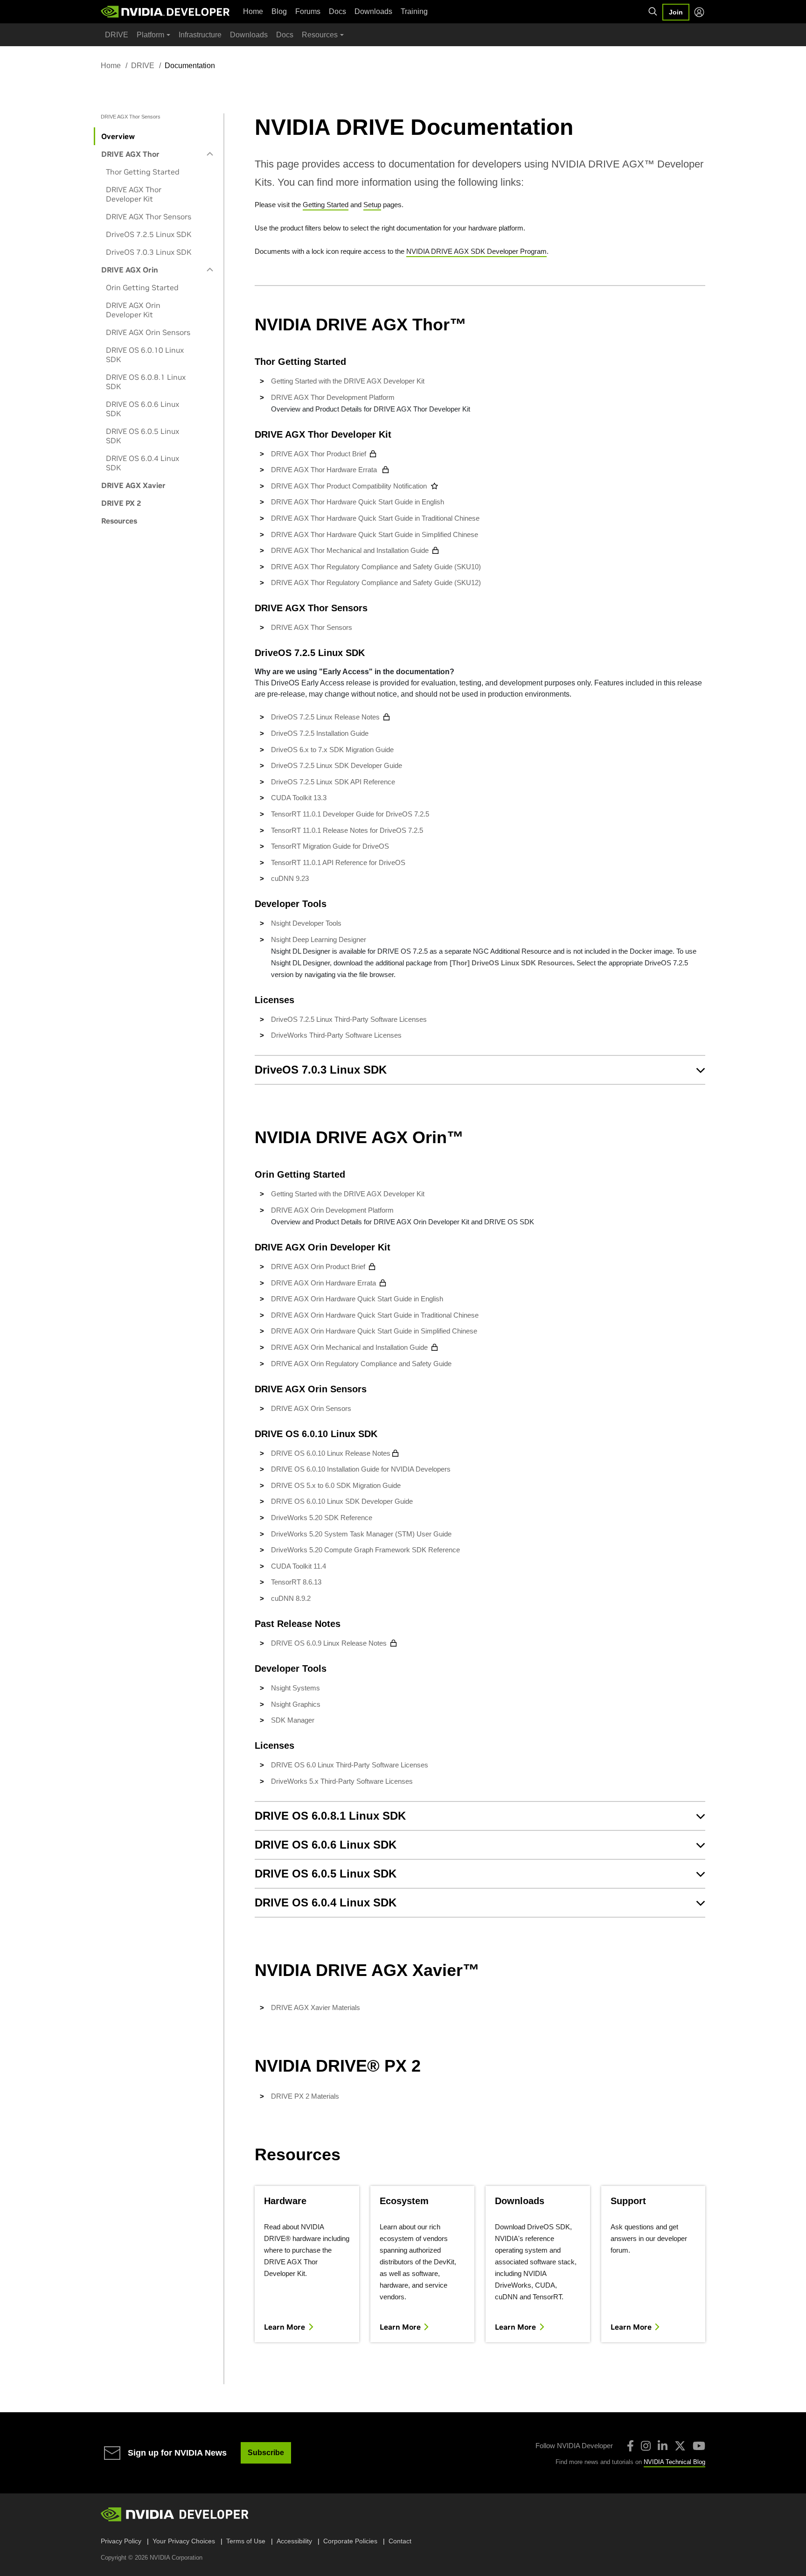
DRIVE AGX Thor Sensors (149, 216)
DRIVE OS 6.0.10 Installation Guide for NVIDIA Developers (361, 1469)
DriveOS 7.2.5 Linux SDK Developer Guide (337, 765)
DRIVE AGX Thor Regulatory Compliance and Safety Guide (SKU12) (376, 583)
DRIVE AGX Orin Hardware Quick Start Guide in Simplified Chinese (375, 1331)
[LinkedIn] (663, 2446)
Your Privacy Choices (184, 2541)
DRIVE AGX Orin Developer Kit (133, 310)
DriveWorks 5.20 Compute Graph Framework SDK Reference (365, 1550)
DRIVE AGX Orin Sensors (148, 332)
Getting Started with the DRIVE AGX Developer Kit (348, 381)
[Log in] (699, 12)
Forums (308, 11)
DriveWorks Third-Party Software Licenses (336, 1035)
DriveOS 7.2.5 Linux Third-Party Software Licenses (349, 1019)
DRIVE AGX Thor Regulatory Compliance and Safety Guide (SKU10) (376, 567)
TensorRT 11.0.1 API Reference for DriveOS (338, 862)
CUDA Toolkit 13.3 (299, 798)
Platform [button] (150, 35)
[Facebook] (630, 2446)
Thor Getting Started (143, 172)
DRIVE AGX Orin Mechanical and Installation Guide (349, 1347)
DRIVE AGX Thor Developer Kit (134, 194)
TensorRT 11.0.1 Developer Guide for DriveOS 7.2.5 (350, 814)
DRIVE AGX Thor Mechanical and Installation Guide (350, 550)
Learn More (285, 2327)
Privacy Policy (121, 2541)
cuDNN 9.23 (290, 878)
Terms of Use (246, 2541)
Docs (337, 11)
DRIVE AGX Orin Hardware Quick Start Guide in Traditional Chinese (376, 1315)
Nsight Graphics (296, 1704)
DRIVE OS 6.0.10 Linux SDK (145, 355)
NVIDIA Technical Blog (674, 2462)
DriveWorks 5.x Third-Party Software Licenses (342, 1781)
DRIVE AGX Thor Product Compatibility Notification (349, 486)
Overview (118, 136)
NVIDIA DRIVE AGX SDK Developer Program (476, 251)
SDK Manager (293, 1720)
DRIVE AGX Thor (130, 154)
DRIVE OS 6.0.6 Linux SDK (142, 409)
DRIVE (117, 35)
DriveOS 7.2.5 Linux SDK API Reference (333, 782)
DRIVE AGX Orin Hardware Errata (323, 1283)
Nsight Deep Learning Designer (319, 939)
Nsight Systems (295, 1688)
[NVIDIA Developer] (166, 12)
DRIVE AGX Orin (130, 270)
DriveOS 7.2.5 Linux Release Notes (325, 717)
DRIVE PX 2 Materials (305, 2096)
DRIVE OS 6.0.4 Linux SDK (142, 463)
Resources (119, 521)
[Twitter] (680, 2446)
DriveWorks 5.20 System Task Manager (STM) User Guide (361, 1534)
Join (676, 12)
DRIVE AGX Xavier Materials (316, 2007)
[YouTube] (699, 2446)
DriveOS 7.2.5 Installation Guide (320, 733)
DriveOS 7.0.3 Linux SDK (149, 252)
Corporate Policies (350, 2541)
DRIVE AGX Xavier (133, 485)
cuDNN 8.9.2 (291, 1598)
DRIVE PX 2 (121, 503)
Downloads (373, 11)
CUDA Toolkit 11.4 (299, 1566)
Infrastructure (200, 35)
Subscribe (266, 2453)
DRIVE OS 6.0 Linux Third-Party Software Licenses (350, 1765)
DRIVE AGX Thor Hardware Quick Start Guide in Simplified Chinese (375, 534)
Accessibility (294, 2541)
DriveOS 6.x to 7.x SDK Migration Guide (332, 750)
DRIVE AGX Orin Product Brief (318, 1267)
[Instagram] (646, 2446)
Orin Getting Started (142, 287)
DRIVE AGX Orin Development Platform (332, 1210)
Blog (279, 11)
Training (414, 11)
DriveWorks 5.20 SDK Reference (322, 1518)
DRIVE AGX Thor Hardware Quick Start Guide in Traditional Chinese (375, 518)
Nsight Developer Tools (306, 923)
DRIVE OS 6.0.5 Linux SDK (142, 436)
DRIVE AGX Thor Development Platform (333, 397)
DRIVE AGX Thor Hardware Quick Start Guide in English (358, 502)
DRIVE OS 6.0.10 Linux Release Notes (331, 1453)
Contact (400, 2541)
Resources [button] (320, 35)
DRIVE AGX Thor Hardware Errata (325, 470)
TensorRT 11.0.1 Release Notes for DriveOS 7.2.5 (347, 830)
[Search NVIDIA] (653, 12)
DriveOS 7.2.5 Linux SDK (149, 234)
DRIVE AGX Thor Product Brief (319, 454)
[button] (480, 1070)
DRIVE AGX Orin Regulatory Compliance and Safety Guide (361, 1364)
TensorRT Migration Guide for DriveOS (330, 846)
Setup (372, 205)
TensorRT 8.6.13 (296, 1582)
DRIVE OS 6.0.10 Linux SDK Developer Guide (342, 1501)
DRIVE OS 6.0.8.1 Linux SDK (146, 382)
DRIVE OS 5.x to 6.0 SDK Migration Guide (336, 1485)
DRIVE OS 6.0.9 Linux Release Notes (329, 1643)
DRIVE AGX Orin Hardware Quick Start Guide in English (358, 1299)
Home (253, 11)
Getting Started (326, 205)
